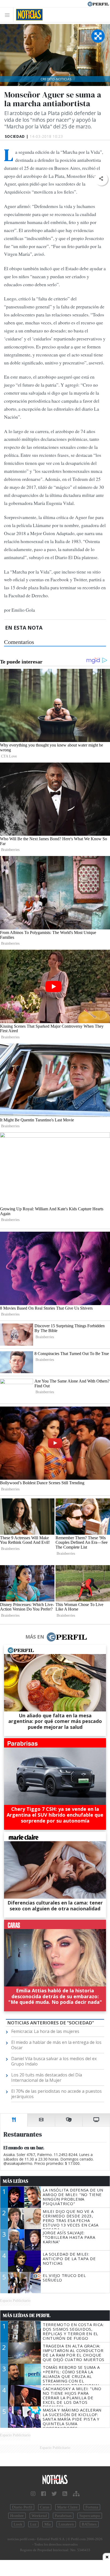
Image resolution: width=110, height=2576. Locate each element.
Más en (35, 1637)
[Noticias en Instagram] (33, 2494)
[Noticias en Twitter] (54, 2494)
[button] (101, 179)
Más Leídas (16, 2181)
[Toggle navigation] (9, 15)
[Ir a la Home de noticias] (55, 2480)
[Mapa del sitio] (76, 2494)
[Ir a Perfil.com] (98, 3)
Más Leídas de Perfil (27, 2315)
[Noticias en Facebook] (44, 2494)
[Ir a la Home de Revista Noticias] (28, 15)
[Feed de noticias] (65, 2494)
